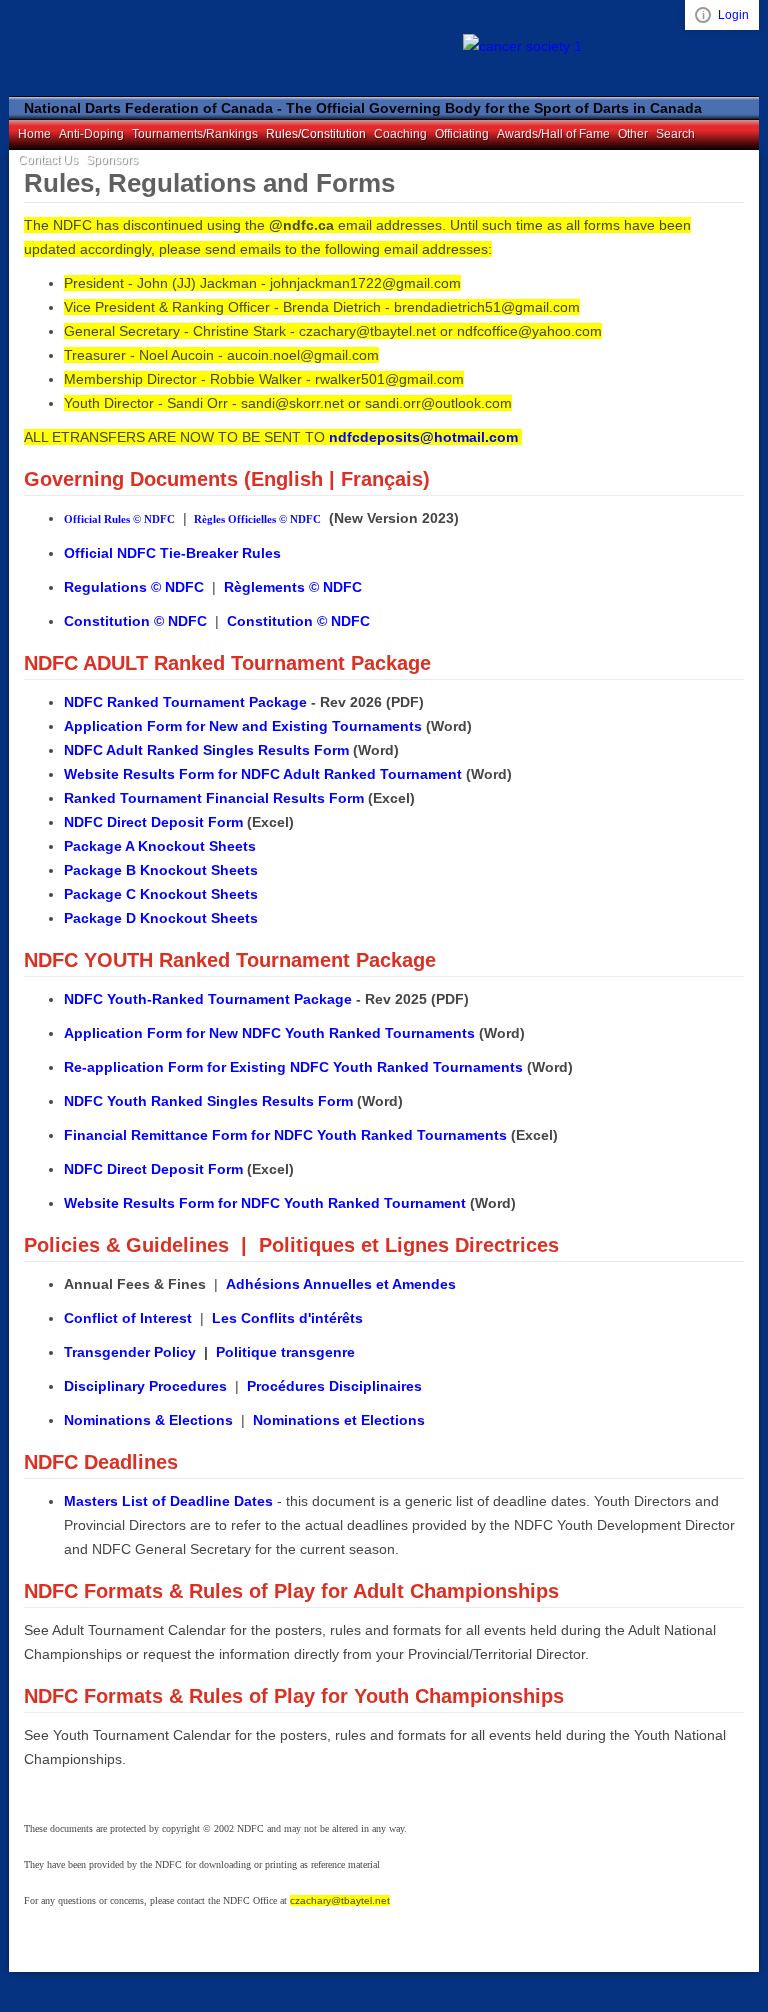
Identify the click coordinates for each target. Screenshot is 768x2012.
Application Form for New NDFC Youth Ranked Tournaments (269, 1033)
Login (733, 15)
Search (675, 134)
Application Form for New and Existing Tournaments (243, 726)
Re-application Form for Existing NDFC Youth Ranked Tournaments (293, 1067)
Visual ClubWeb (703, 15)
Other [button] (633, 134)
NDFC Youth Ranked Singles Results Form (208, 1101)
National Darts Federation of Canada (139, 47)
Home (34, 134)
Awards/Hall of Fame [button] (553, 134)
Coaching (400, 134)
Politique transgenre (285, 1352)
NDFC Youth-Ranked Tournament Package (208, 999)
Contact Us (48, 160)
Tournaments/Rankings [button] (195, 134)
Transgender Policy (130, 1352)
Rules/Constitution (316, 134)
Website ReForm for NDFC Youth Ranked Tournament (265, 1203)
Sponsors (112, 160)
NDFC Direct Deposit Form (153, 822)
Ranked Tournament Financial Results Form (214, 798)
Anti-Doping (91, 134)
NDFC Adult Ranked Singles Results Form (206, 750)
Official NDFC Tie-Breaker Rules (172, 553)
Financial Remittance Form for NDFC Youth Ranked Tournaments (285, 1135)
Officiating (462, 134)
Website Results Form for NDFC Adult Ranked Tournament (263, 774)
